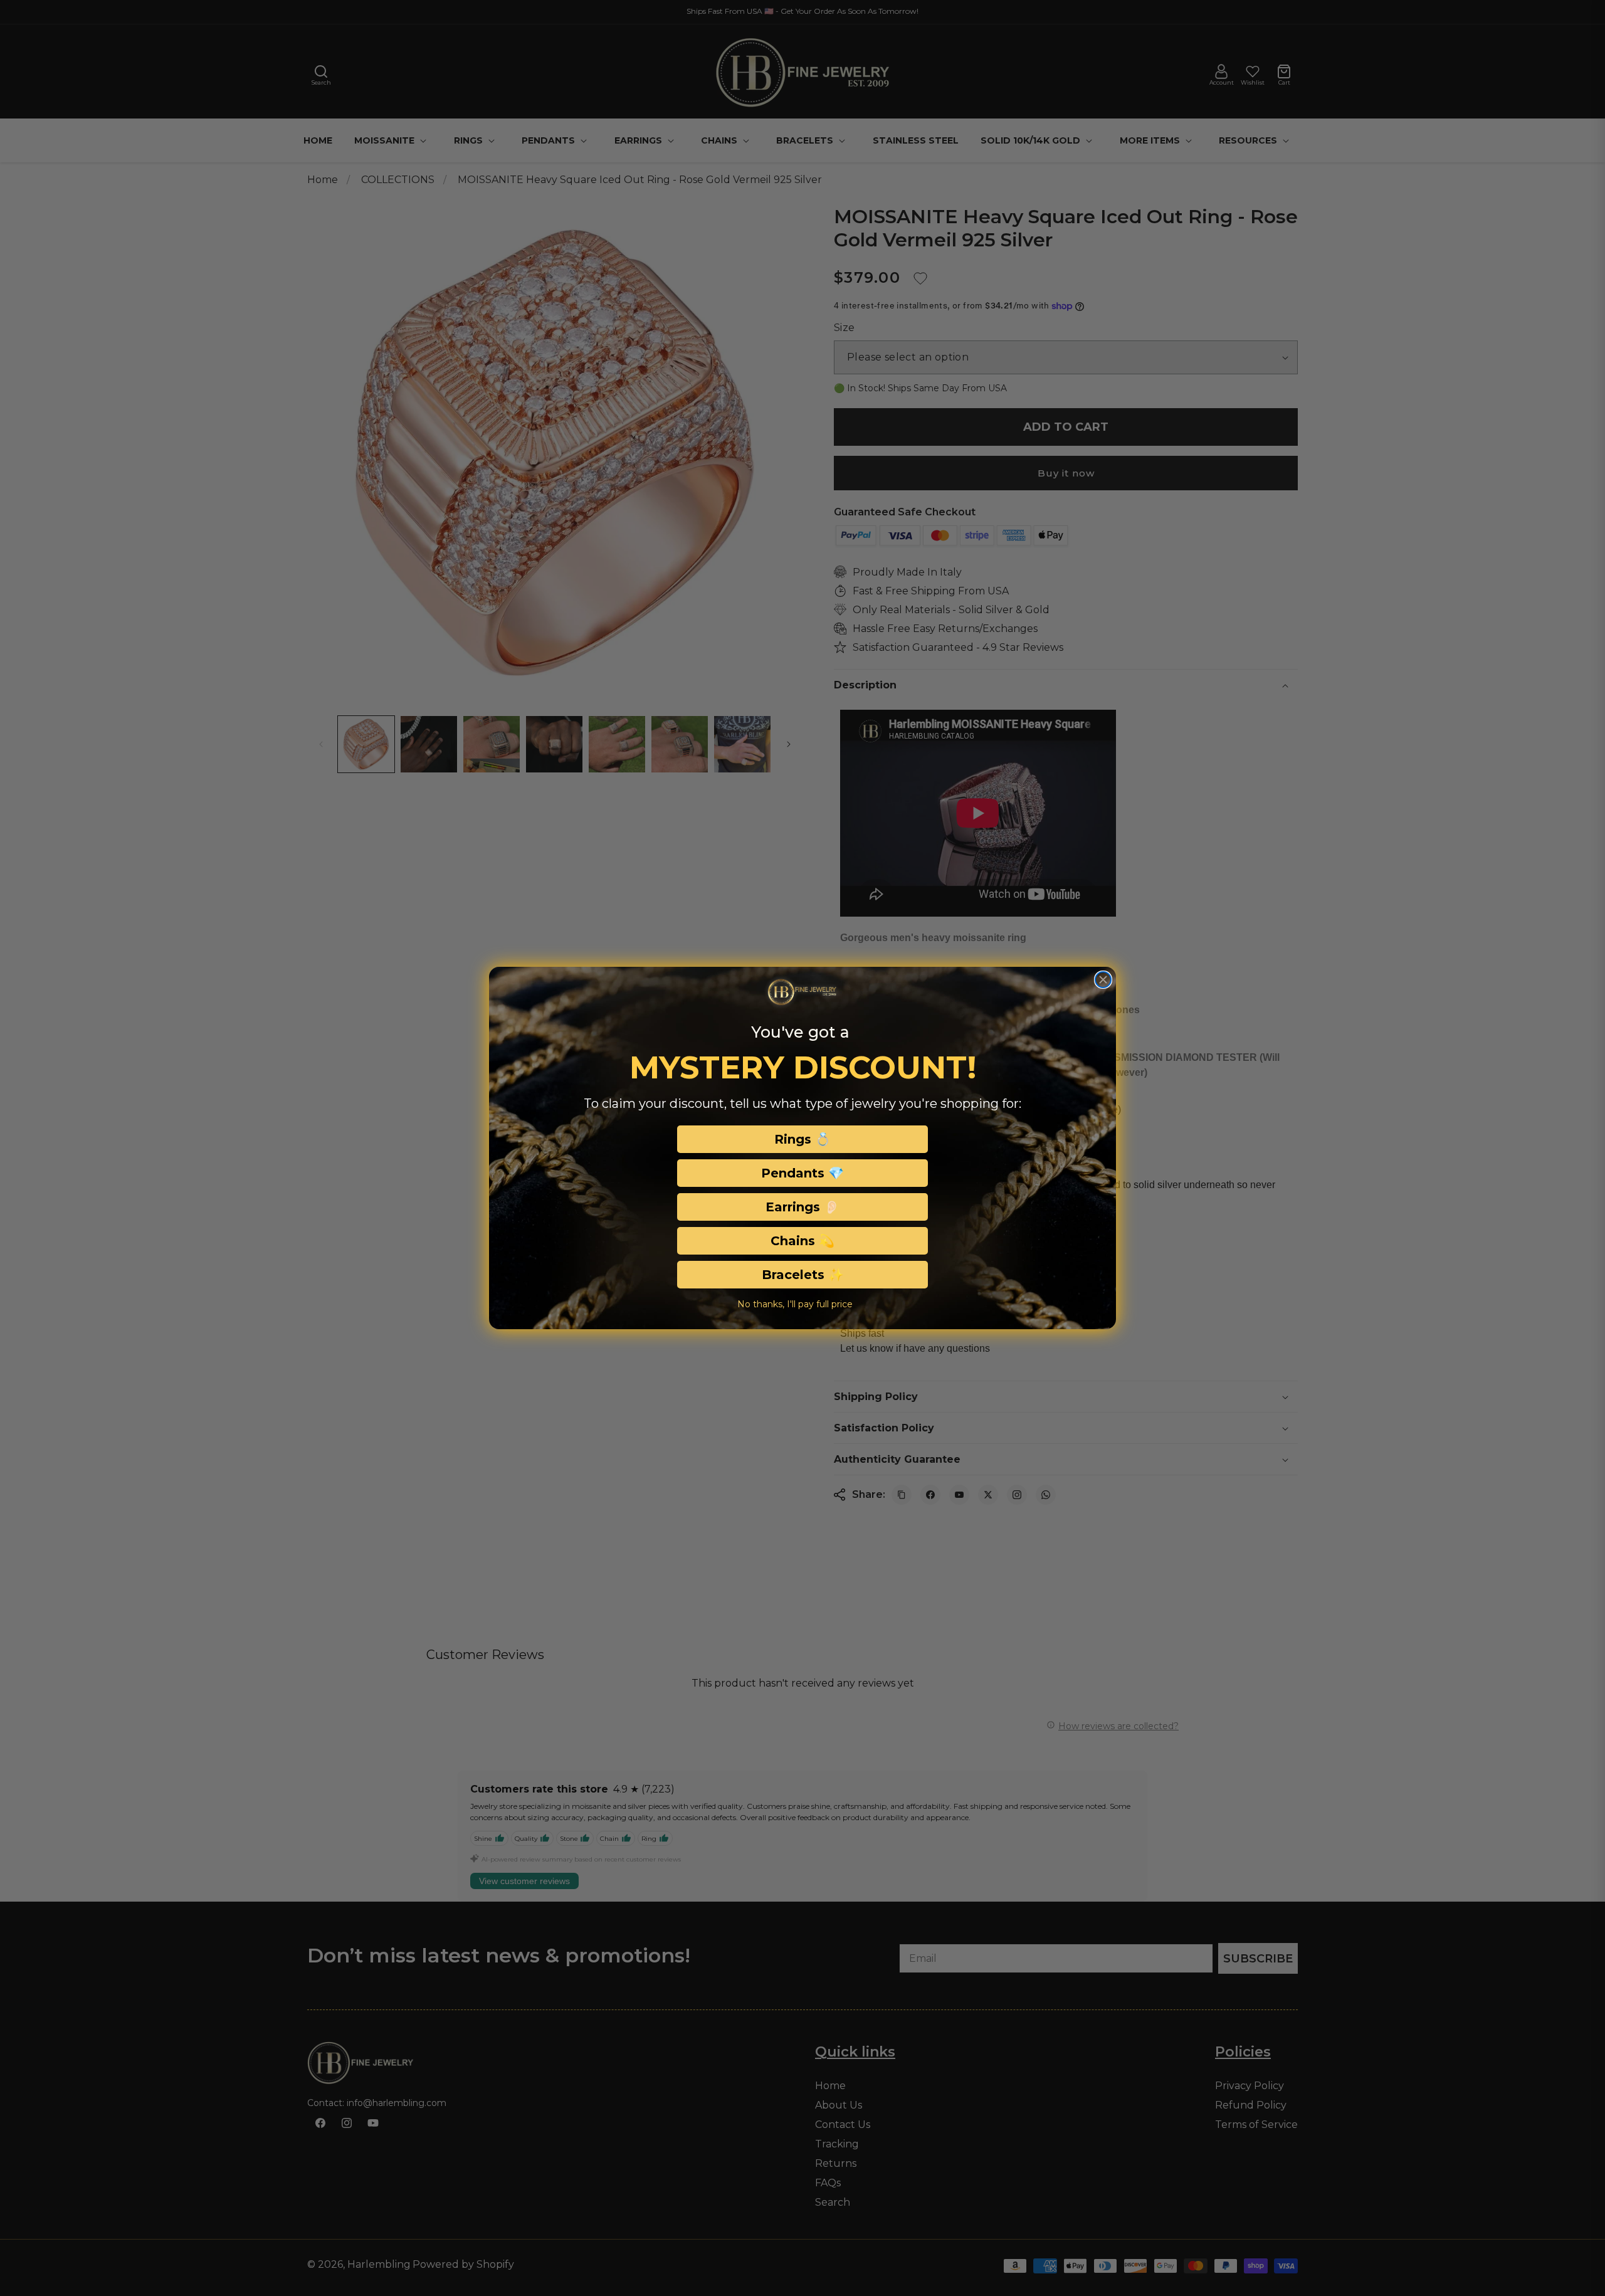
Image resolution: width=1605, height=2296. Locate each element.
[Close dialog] (1103, 980)
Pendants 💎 (802, 1173)
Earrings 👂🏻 (802, 1207)
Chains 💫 (802, 1241)
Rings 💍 (802, 1139)
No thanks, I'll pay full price (795, 1304)
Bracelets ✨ (803, 1275)
